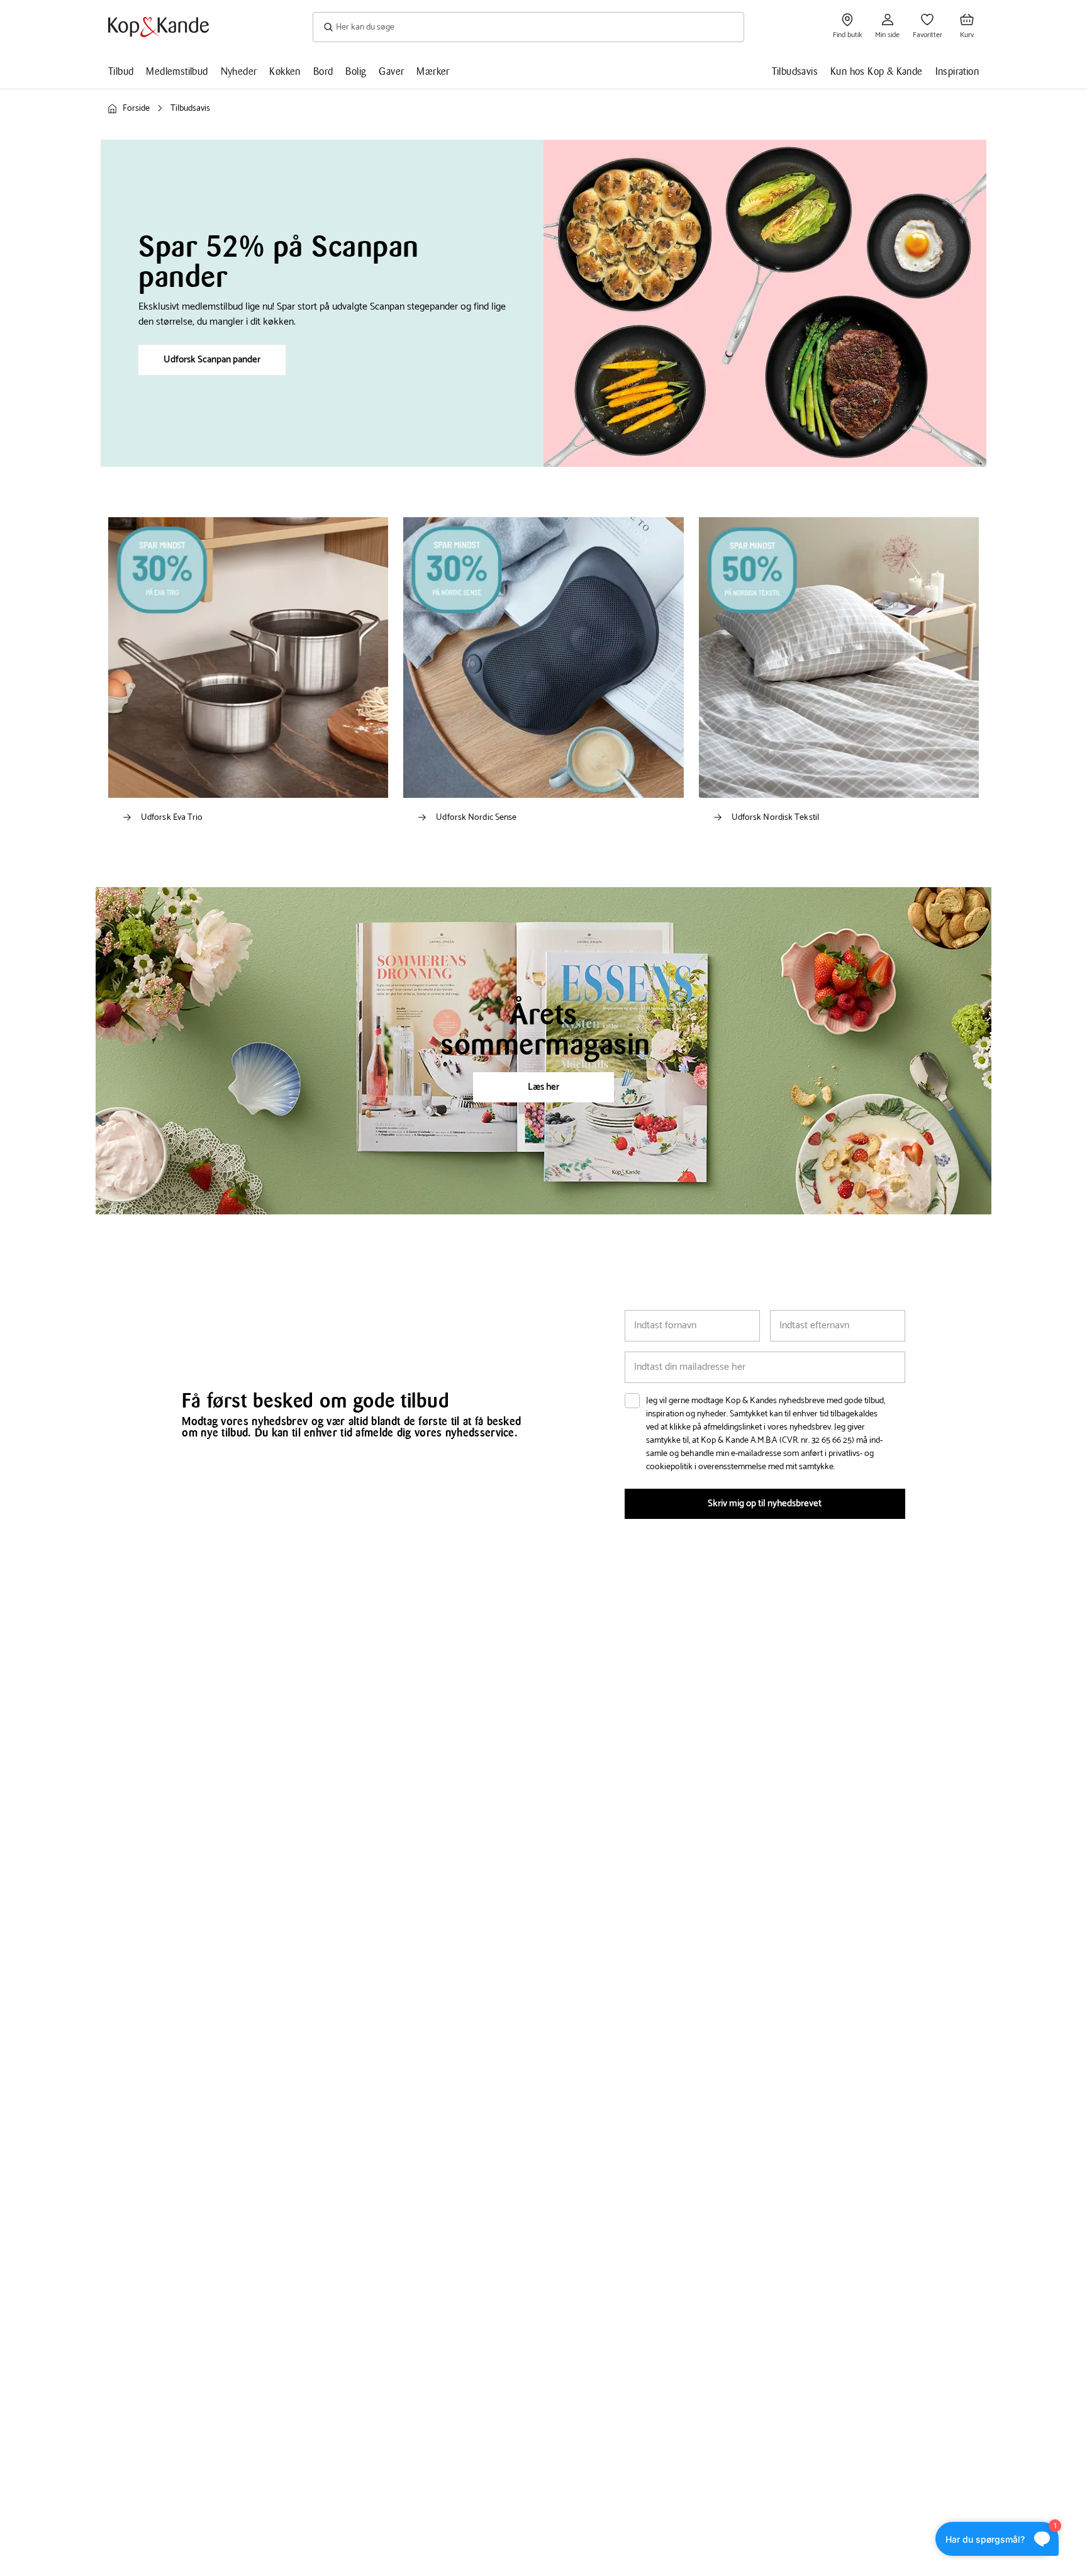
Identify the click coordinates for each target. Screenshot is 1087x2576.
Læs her (543, 1087)
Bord (323, 71)
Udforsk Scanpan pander (212, 360)
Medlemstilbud (177, 71)
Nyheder (239, 71)
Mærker (433, 71)
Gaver (391, 71)
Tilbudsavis (795, 71)
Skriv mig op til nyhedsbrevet (765, 1504)
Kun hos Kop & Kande (877, 71)
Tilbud (121, 71)
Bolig (356, 71)
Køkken (285, 71)
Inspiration (957, 71)
